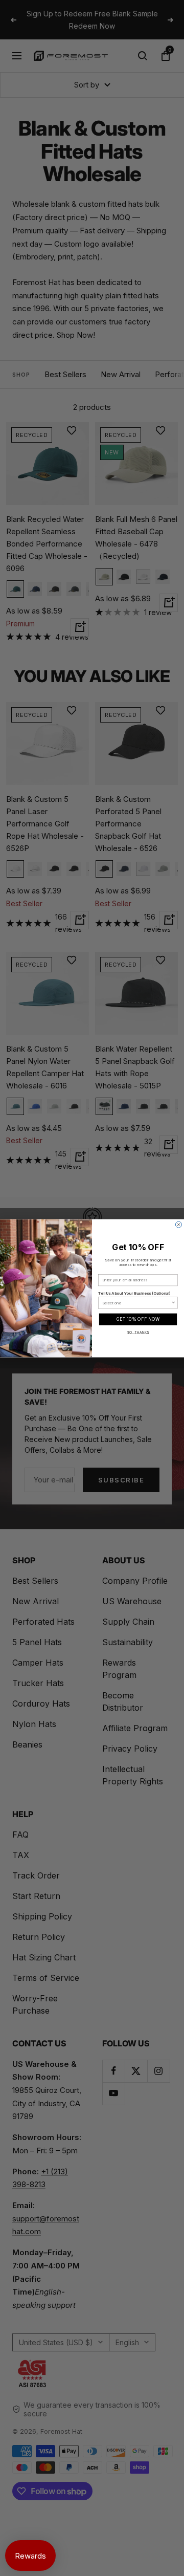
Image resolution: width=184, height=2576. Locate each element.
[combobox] (137, 1302)
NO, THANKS (138, 1332)
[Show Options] (174, 1302)
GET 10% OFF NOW (138, 1319)
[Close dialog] (178, 1225)
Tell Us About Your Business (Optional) (134, 1293)
